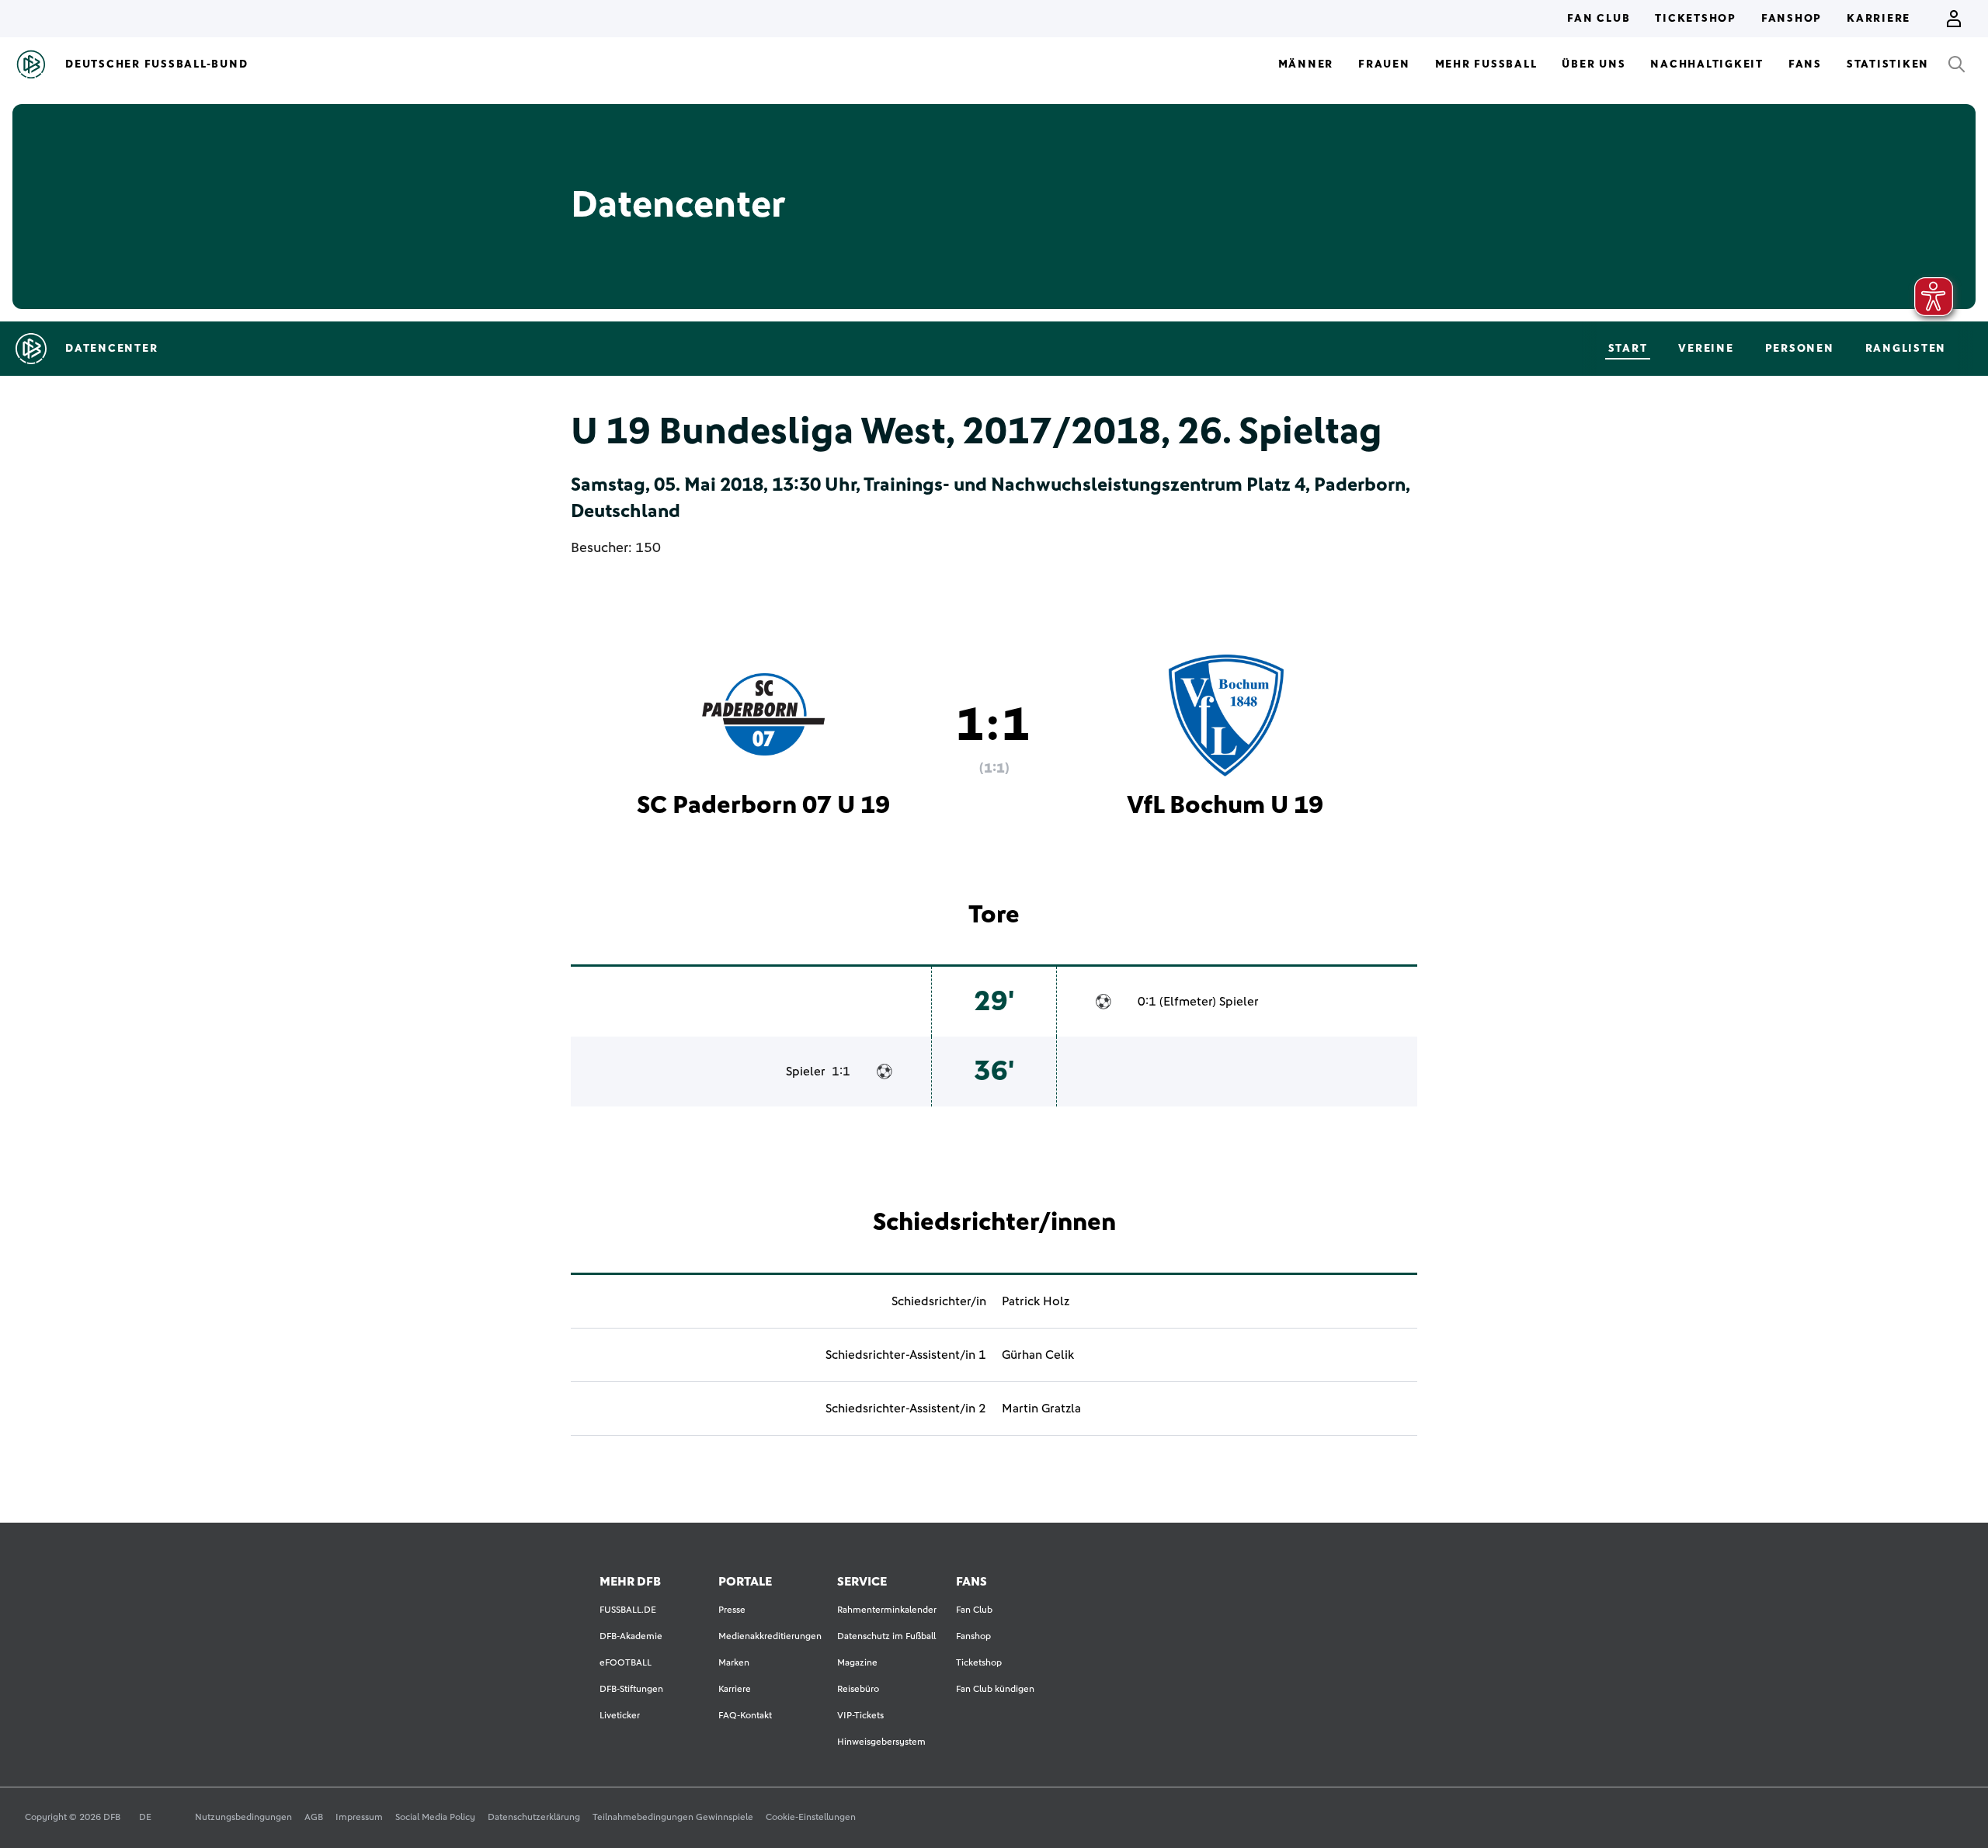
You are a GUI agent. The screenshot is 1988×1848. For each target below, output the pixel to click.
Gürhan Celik (1038, 1355)
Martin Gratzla (1041, 1409)
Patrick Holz (1036, 1301)
